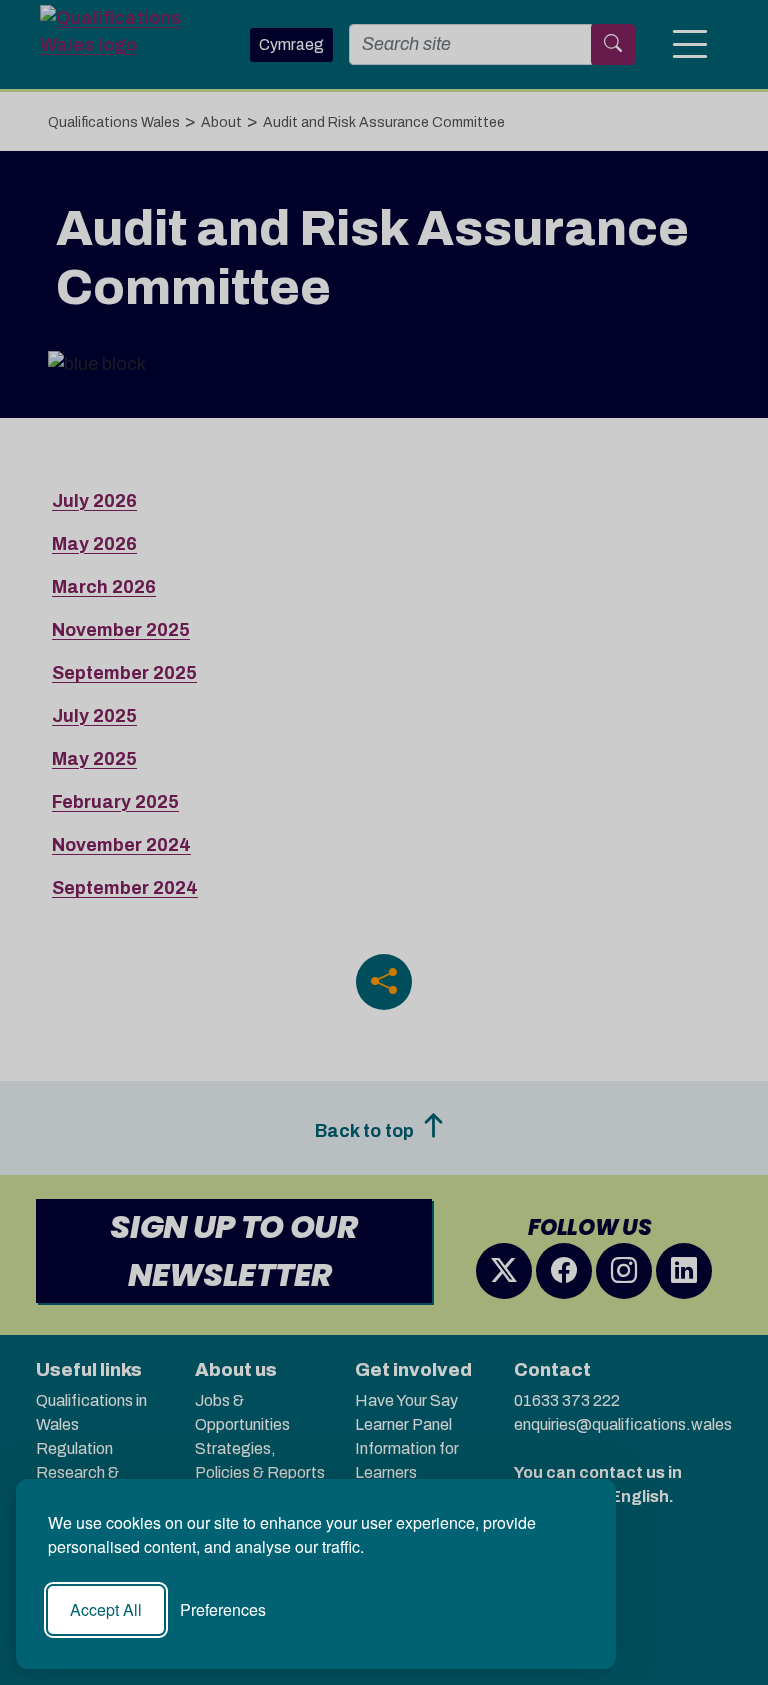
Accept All (106, 1609)
